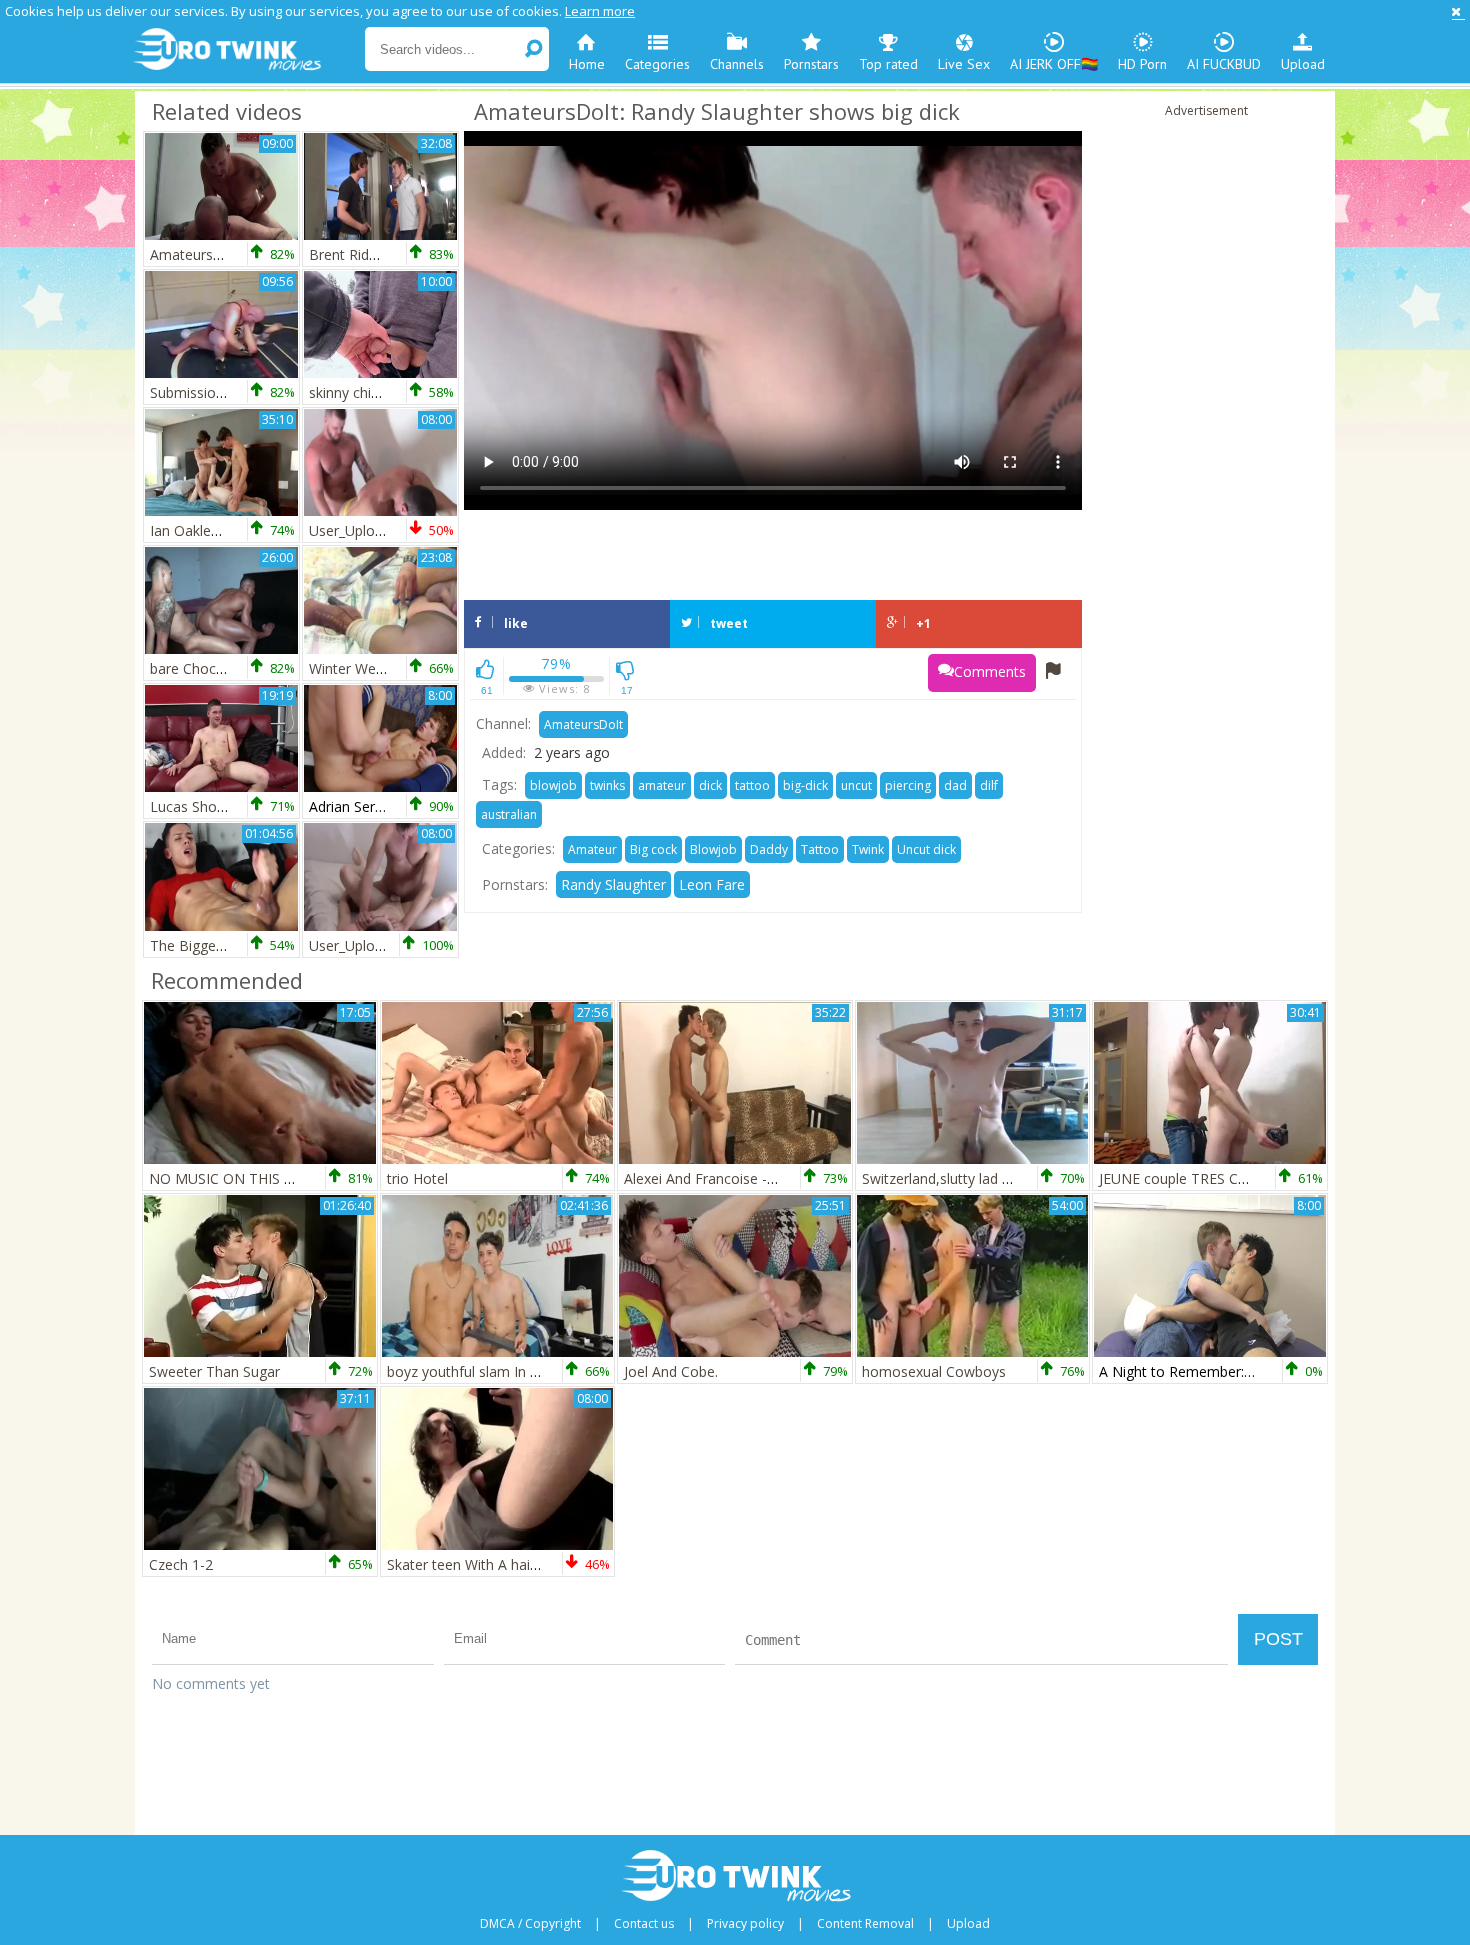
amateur (662, 785)
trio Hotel (417, 1178)
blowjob (553, 785)
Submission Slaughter (219, 392)
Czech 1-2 (181, 1564)
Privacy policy (745, 1924)
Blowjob (713, 849)
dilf (989, 785)
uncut (856, 785)
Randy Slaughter (613, 884)
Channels (737, 64)
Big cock (653, 849)
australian (509, 814)
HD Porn (1142, 64)
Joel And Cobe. (671, 1371)
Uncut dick (926, 849)
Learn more (600, 11)
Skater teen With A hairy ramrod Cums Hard (528, 1564)
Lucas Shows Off (204, 806)
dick (710, 785)
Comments (990, 671)
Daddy (769, 849)
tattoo (752, 785)
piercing (908, 785)
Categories (657, 64)
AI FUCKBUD (1224, 64)
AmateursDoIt (583, 724)
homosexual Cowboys (934, 1371)
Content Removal (865, 1924)
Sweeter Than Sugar (214, 1371)
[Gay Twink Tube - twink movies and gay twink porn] (247, 50)
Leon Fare (712, 884)
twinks (607, 785)
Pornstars (811, 64)
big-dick (805, 785)
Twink (868, 849)
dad (955, 785)
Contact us (644, 1924)
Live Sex (964, 64)
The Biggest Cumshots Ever (240, 945)
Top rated (888, 64)
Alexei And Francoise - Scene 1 (723, 1178)
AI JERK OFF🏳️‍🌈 (1054, 64)
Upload (1303, 64)
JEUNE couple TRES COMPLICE (1199, 1178)
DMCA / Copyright (530, 1924)
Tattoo (820, 849)
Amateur (592, 849)
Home (587, 64)
